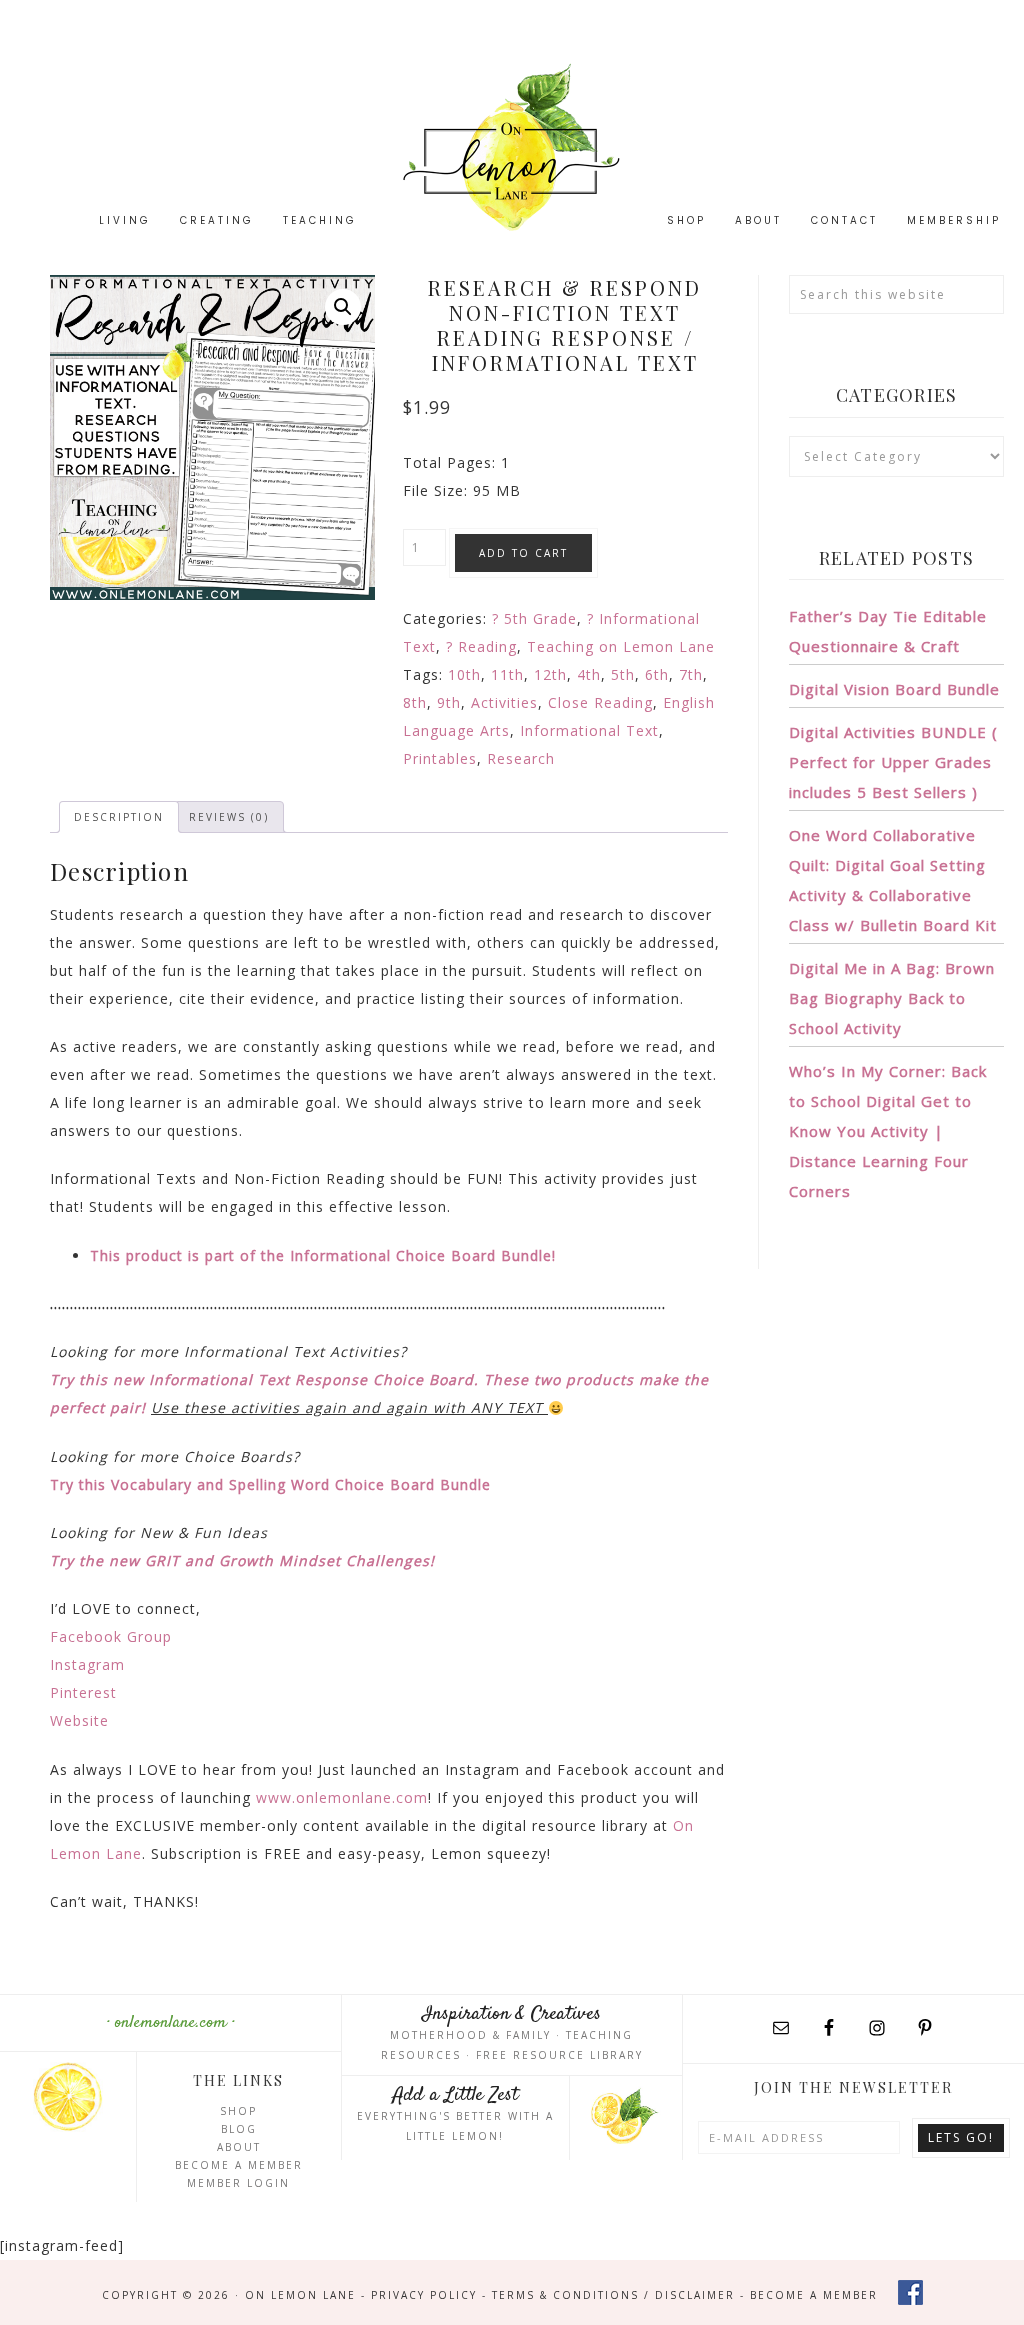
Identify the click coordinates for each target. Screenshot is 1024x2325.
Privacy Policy (424, 2295)
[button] (343, 307)
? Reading (481, 646)
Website (79, 1720)
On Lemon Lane (512, 147)
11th (507, 674)
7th (691, 674)
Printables (440, 758)
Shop (238, 2111)
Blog (239, 2129)
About (239, 2147)
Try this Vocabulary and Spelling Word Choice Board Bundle (270, 1484)
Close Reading (600, 702)
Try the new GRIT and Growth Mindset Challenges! (242, 1560)
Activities (504, 702)
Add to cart (523, 553)
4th (589, 674)
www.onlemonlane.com (342, 1797)
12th (550, 674)
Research (521, 758)
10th (464, 674)
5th (623, 674)
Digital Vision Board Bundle (894, 689)
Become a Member (239, 2165)
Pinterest (83, 1692)
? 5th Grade (534, 618)
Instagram (87, 1664)
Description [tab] (119, 817)
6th (657, 674)
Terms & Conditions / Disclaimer (613, 2295)
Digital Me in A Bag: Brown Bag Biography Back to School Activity (892, 998)
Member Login (238, 2183)
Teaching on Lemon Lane (621, 646)
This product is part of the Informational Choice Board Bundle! (323, 1255)
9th (449, 702)
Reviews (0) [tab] (229, 817)
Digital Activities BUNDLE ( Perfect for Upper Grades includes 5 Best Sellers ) (893, 762)
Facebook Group (111, 1636)
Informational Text (589, 730)
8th (415, 702)
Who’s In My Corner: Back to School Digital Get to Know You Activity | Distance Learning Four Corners (888, 1131)
